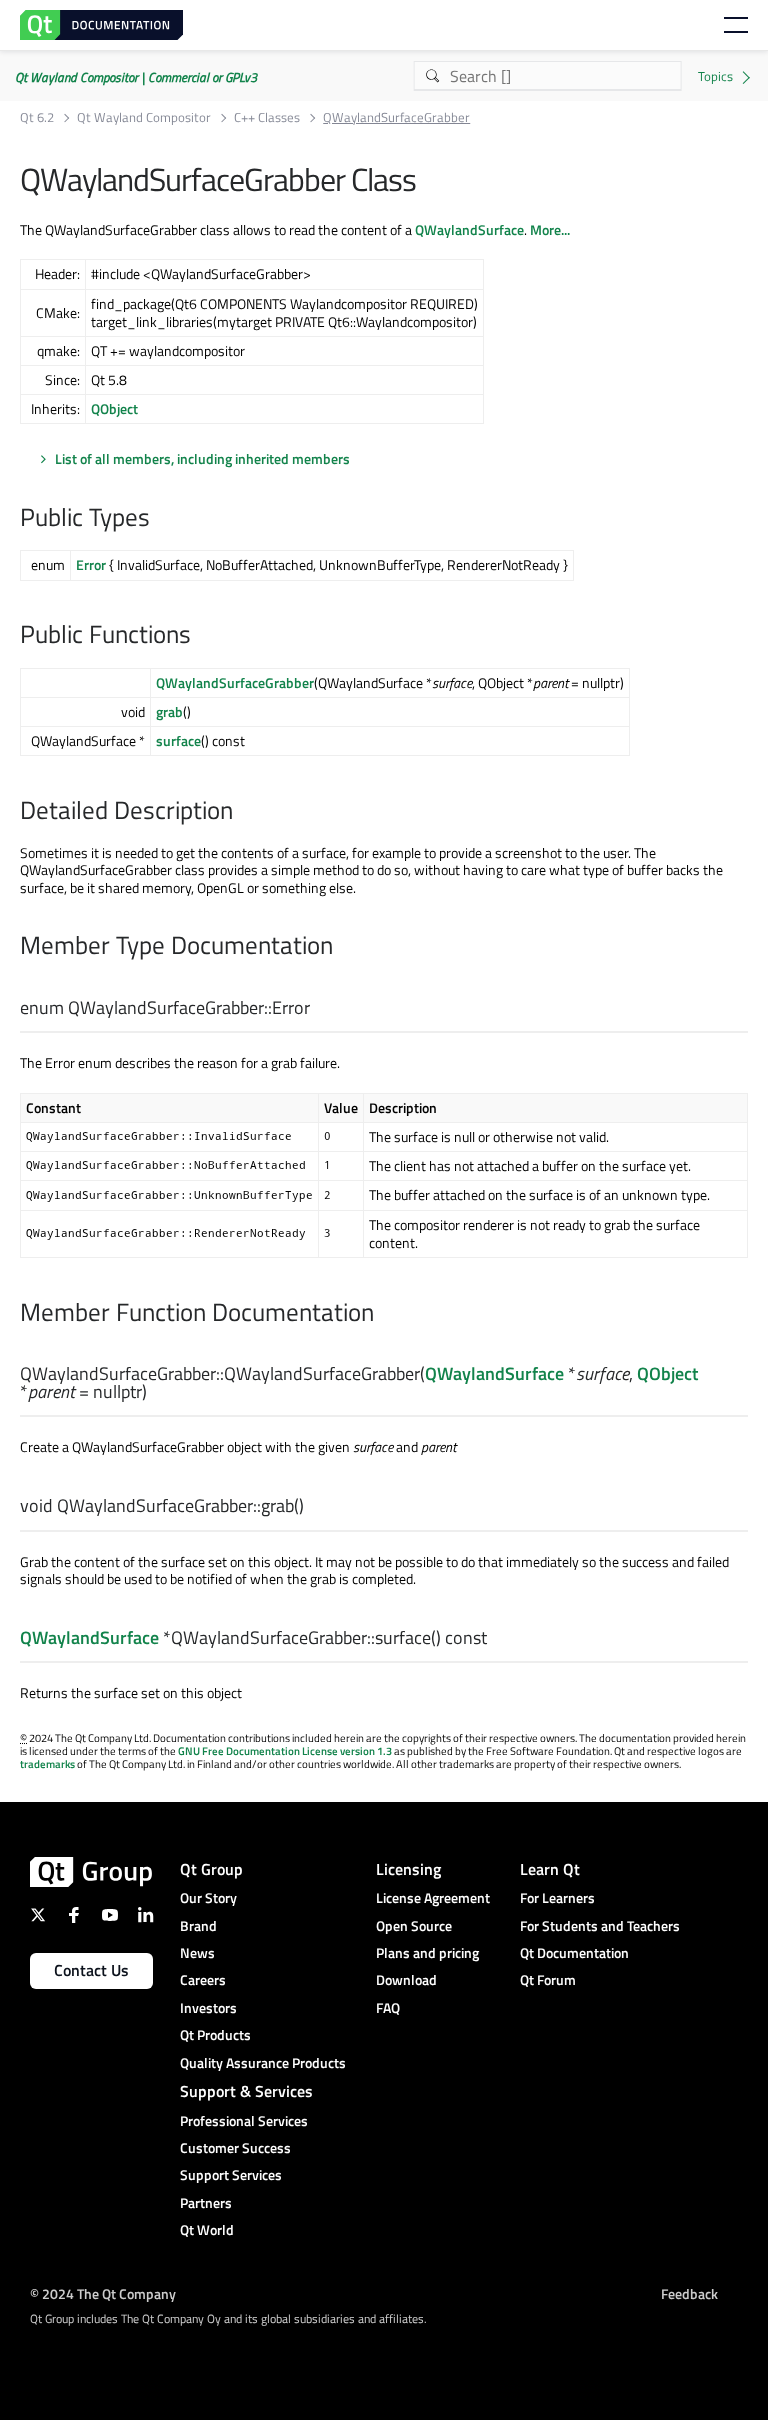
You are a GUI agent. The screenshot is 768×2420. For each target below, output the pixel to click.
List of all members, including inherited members (202, 458)
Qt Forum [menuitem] (548, 1979)
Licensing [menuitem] (408, 1869)
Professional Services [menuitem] (244, 2120)
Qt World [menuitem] (207, 2229)
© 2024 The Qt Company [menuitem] (103, 2293)
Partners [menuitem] (206, 2202)
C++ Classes (267, 117)
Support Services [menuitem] (231, 2174)
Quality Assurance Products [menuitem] (263, 2062)
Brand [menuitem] (198, 1925)
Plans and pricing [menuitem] (427, 1952)
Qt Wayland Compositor (144, 117)
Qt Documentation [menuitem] (574, 1952)
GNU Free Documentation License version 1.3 (285, 1751)
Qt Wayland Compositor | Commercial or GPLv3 (136, 77)
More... (550, 229)
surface (178, 740)
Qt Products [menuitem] (215, 2034)
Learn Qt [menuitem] (550, 1869)
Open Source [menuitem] (414, 1925)
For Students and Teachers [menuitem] (600, 1925)
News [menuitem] (197, 1952)
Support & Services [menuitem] (246, 2091)
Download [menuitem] (406, 1979)
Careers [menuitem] (203, 1979)
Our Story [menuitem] (208, 1897)
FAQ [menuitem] (388, 2007)
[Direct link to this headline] (160, 519)
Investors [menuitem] (208, 2007)
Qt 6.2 (37, 117)
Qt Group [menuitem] (211, 1869)
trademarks (47, 1764)
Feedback (689, 2293)
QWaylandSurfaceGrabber (235, 682)
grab (169, 711)
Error (91, 564)
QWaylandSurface (469, 229)
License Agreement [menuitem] (433, 1897)
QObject (114, 408)
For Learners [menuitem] (557, 1897)
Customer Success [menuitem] (235, 2147)
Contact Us (91, 1970)
